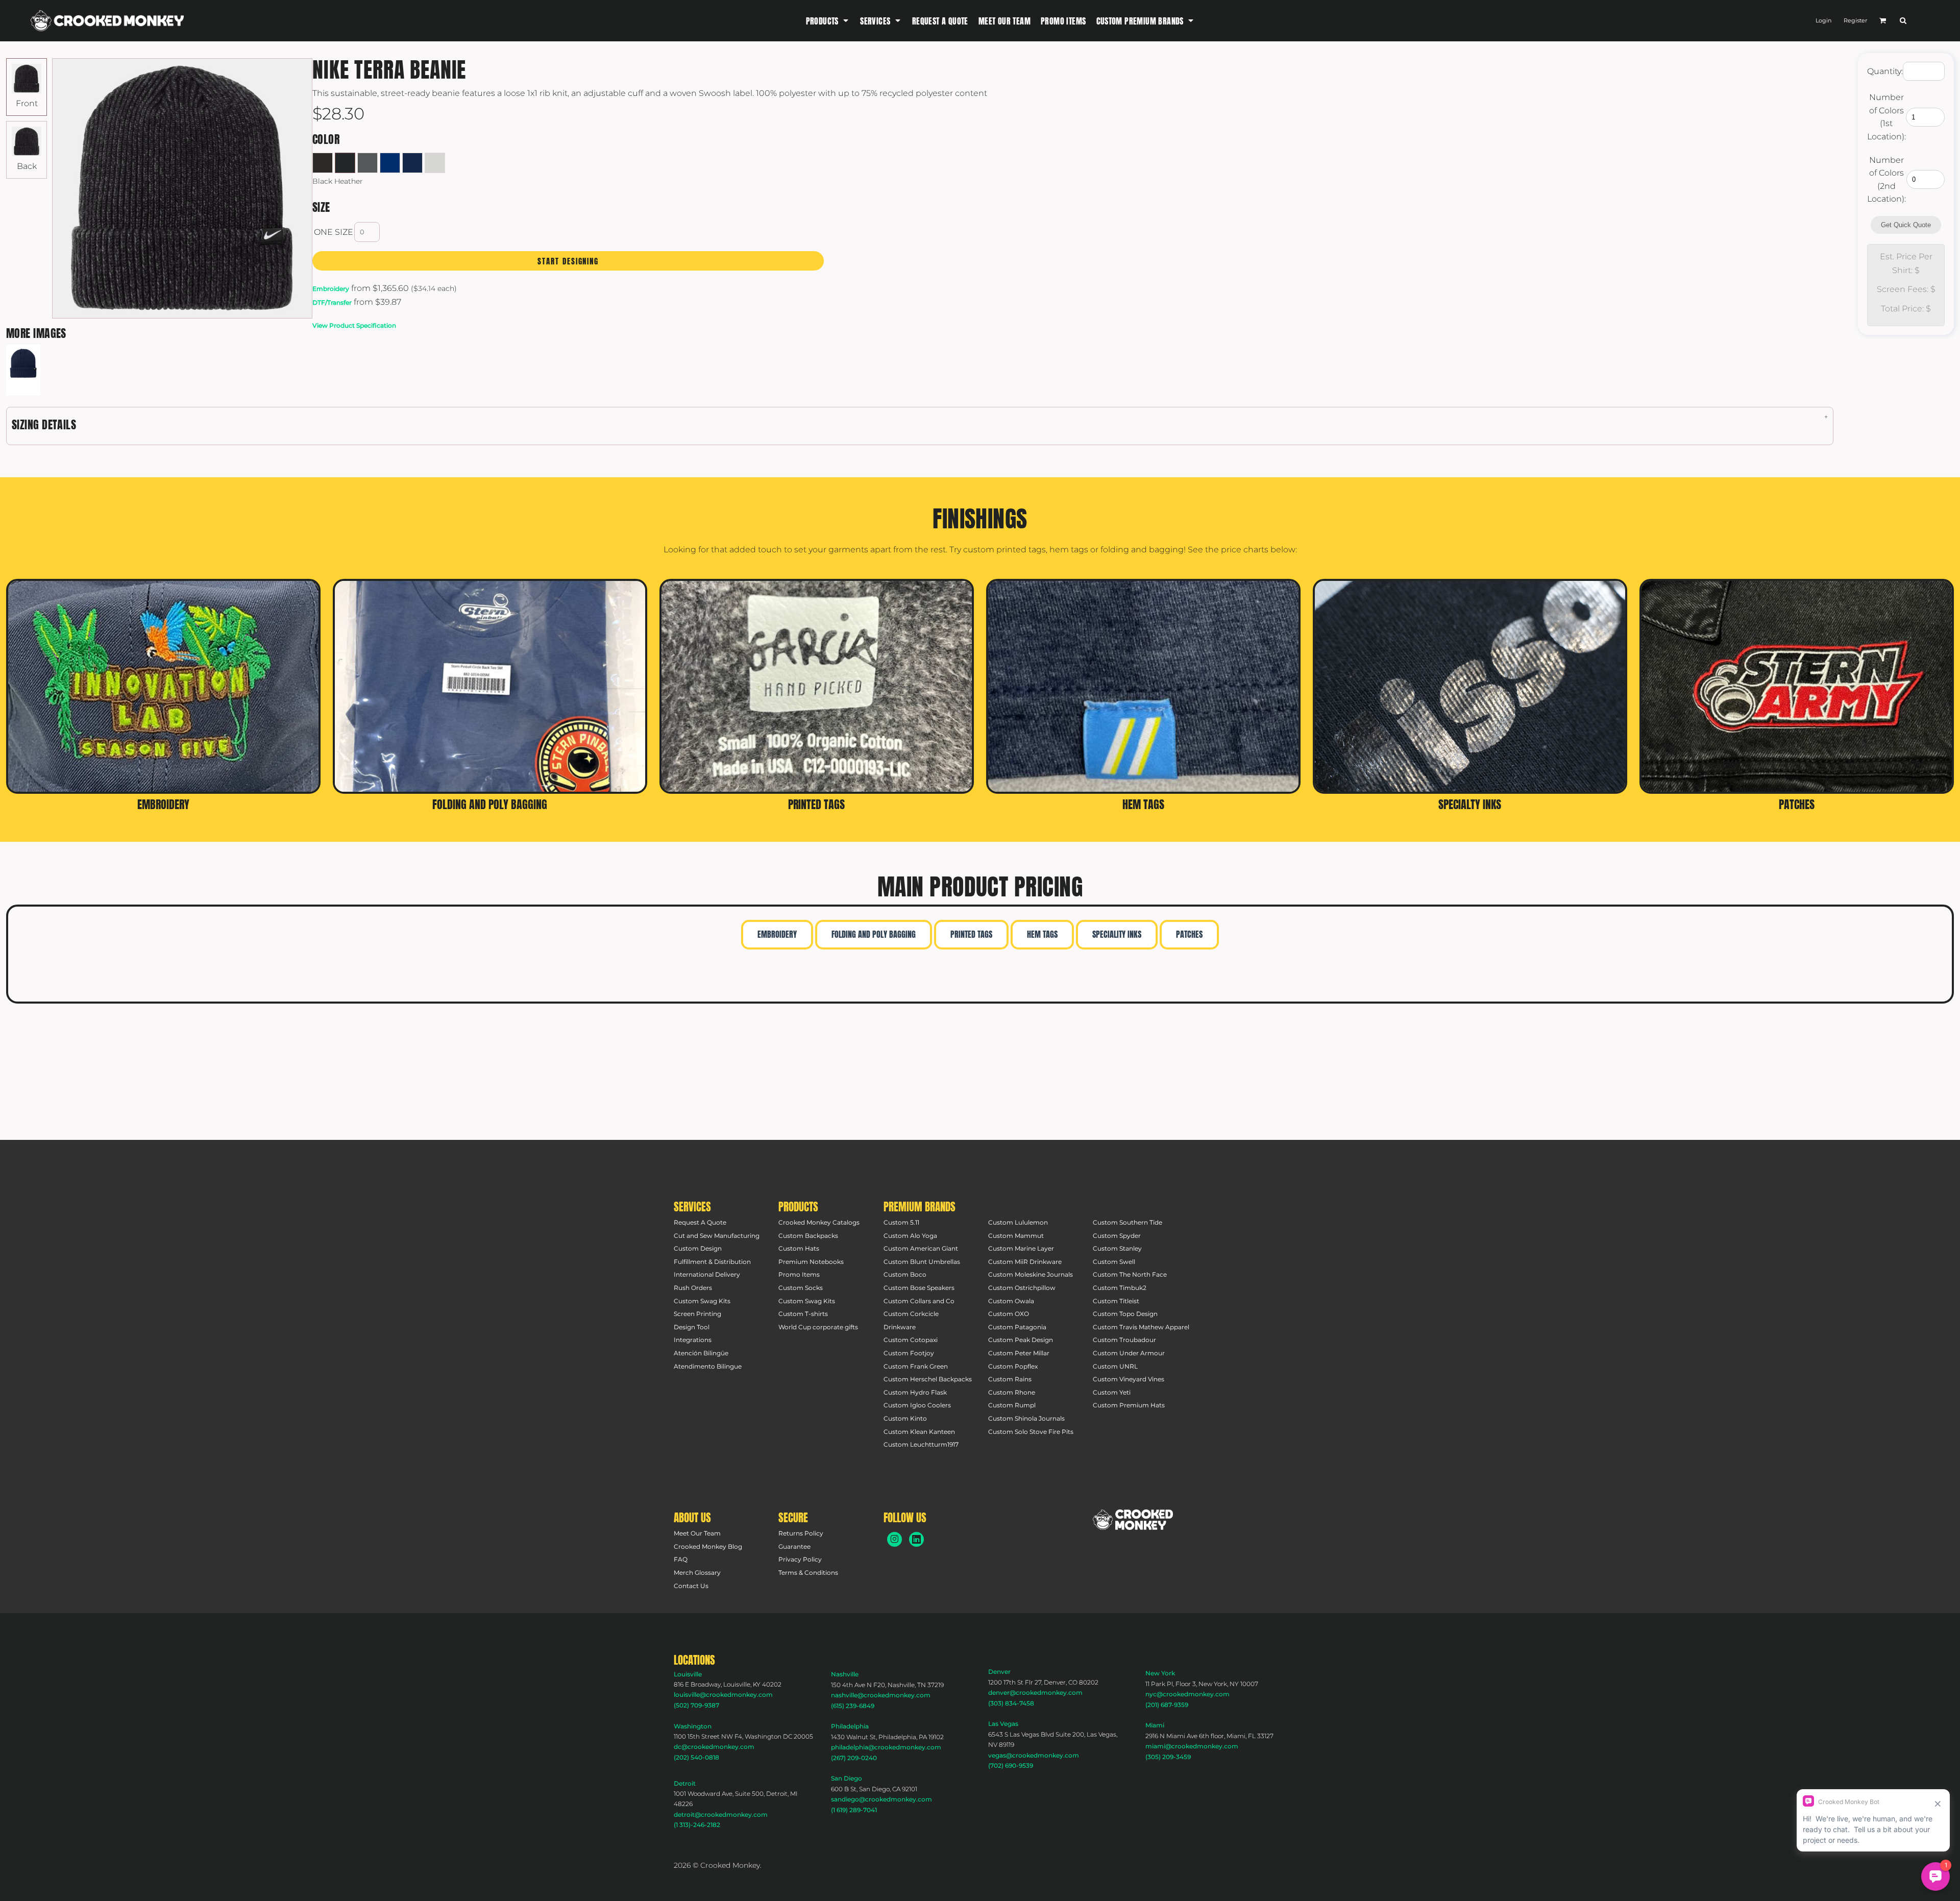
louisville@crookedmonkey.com (723, 1695)
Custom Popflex (1013, 1366)
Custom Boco (905, 1274)
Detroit (685, 1783)
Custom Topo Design (1125, 1314)
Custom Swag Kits (702, 1301)
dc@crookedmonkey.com (714, 1747)
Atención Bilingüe (701, 1353)
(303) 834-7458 (1011, 1703)
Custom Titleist (1116, 1301)
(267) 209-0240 (854, 1758)
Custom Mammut (1016, 1236)
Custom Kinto (905, 1418)
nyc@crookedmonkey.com (1187, 1694)
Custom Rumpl (1012, 1405)
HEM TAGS (1042, 934)
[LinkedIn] (916, 1539)
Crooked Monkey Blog (708, 1546)
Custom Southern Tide (1128, 1222)
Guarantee (794, 1546)
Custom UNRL (1115, 1366)
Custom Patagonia (1017, 1327)
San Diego (847, 1778)
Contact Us (691, 1586)
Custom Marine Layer (1021, 1248)
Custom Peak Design (1021, 1340)
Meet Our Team (697, 1533)
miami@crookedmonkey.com (1192, 1746)
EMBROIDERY (777, 934)
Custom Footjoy (909, 1353)
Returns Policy (801, 1533)
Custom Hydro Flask (915, 1392)
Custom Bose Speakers (919, 1288)
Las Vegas (1003, 1724)
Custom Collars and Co (919, 1301)
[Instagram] (895, 1539)
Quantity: (1885, 71)
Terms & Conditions (808, 1573)
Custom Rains (1010, 1379)
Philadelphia (850, 1726)
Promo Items (799, 1274)
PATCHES (1189, 934)
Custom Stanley (1117, 1248)
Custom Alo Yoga (910, 1236)
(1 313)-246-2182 (697, 1825)
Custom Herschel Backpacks (928, 1379)
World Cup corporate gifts (818, 1327)
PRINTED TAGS (971, 934)
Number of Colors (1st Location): (1886, 117)
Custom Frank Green (916, 1366)
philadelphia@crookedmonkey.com (886, 1747)
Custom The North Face (1130, 1274)
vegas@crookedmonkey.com (1034, 1755)
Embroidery (331, 289)
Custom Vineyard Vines (1129, 1379)
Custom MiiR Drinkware (1025, 1262)
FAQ (681, 1559)
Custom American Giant (921, 1248)
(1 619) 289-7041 (854, 1810)
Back (27, 166)
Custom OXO (1009, 1314)
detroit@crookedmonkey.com (721, 1814)
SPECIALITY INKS (1117, 934)
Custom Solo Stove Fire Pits (1031, 1432)
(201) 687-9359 (1167, 1705)
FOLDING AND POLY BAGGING (874, 934)
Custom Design (698, 1248)
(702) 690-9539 (1011, 1765)
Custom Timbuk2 (1120, 1288)
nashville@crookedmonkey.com (881, 1695)
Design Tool (692, 1327)
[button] (828, 21)
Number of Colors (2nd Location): (1886, 180)
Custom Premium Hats (1129, 1405)
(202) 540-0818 (696, 1757)
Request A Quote (700, 1222)
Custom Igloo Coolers (917, 1405)
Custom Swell (1114, 1262)
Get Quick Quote (1906, 225)
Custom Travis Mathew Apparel (1141, 1327)
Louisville (688, 1674)
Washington (693, 1726)
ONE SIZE (334, 232)
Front (27, 103)
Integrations (693, 1340)
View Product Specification (354, 325)
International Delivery (707, 1274)
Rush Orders (693, 1288)
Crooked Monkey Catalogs (819, 1222)
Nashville (845, 1674)
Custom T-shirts (803, 1314)
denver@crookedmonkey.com (1035, 1692)
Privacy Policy (800, 1559)
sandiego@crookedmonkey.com (881, 1799)
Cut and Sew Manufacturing (717, 1236)
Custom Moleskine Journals (1031, 1274)
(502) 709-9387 (696, 1705)
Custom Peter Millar (1019, 1353)
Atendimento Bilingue (708, 1366)
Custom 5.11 (901, 1222)
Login (1823, 20)
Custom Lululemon (1018, 1222)
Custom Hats (799, 1248)
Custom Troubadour (1124, 1340)
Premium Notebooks (811, 1262)
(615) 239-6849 (853, 1706)
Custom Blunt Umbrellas (922, 1262)
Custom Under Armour (1129, 1353)
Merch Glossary (697, 1573)
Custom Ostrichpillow (1022, 1288)
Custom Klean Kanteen (919, 1432)
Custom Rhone (1012, 1392)
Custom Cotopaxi (911, 1340)
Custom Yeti (1112, 1392)
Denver (999, 1672)
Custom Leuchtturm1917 (921, 1444)
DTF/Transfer (332, 302)
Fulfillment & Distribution (712, 1262)
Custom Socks (801, 1288)
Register (1855, 20)
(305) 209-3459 (1168, 1757)
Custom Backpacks (808, 1236)
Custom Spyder (1117, 1236)
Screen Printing (697, 1314)
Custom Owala (1011, 1301)
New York (1160, 1673)
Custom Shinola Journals (1026, 1418)
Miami (1155, 1725)
